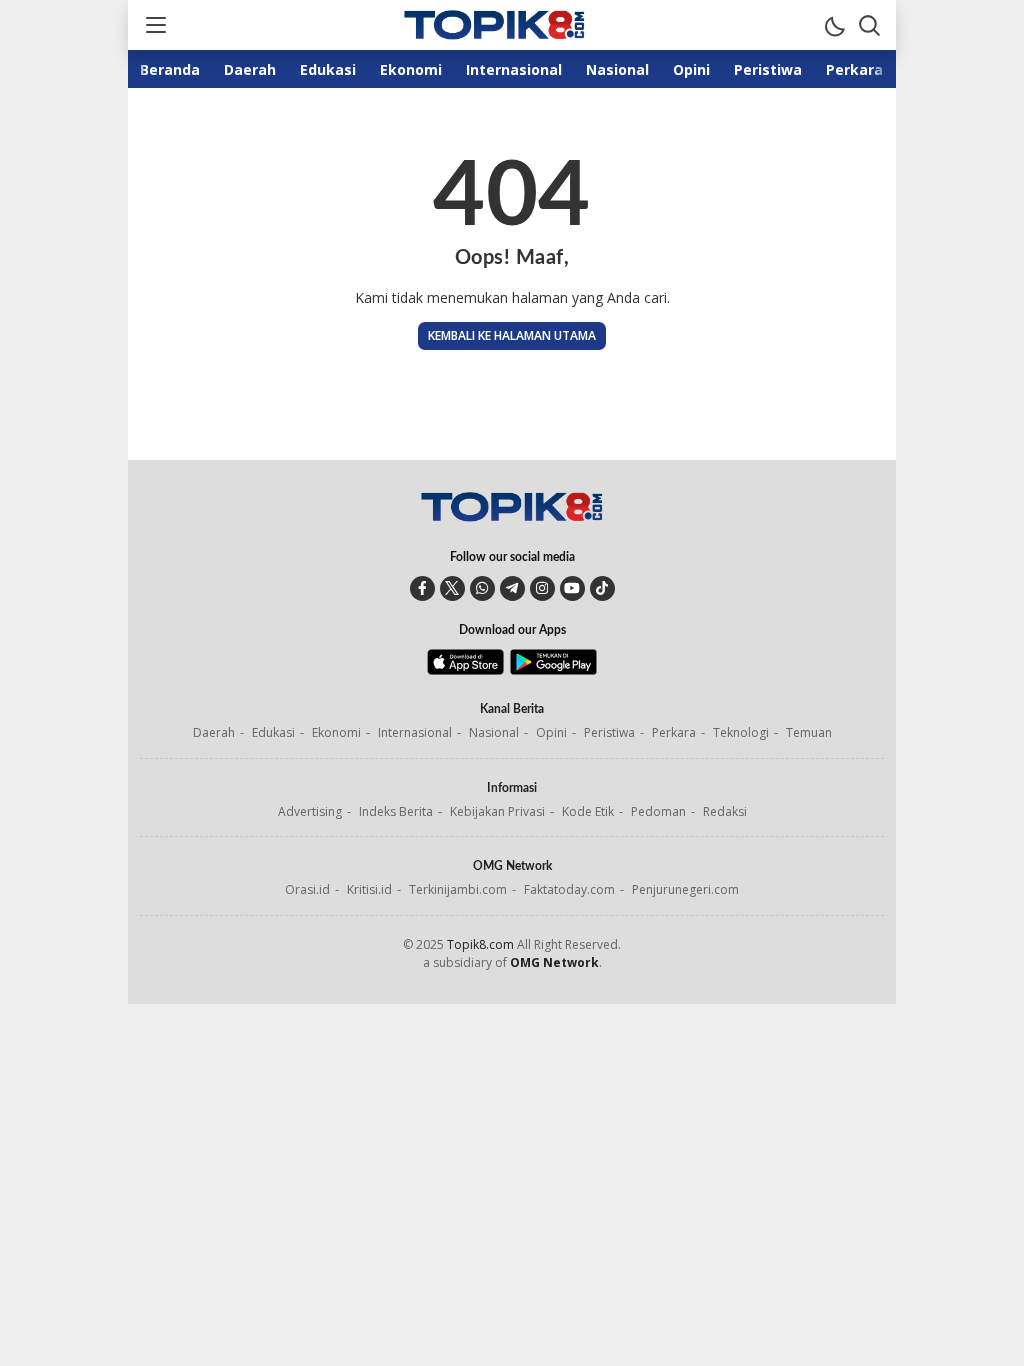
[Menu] (155, 25)
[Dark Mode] (834, 25)
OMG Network (554, 962)
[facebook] (422, 588)
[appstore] (465, 670)
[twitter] (452, 588)
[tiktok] (602, 588)
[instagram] (542, 588)
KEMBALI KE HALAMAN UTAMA (512, 335)
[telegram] (512, 588)
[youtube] (572, 588)
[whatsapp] (482, 588)
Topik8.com (480, 944)
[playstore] (553, 670)
